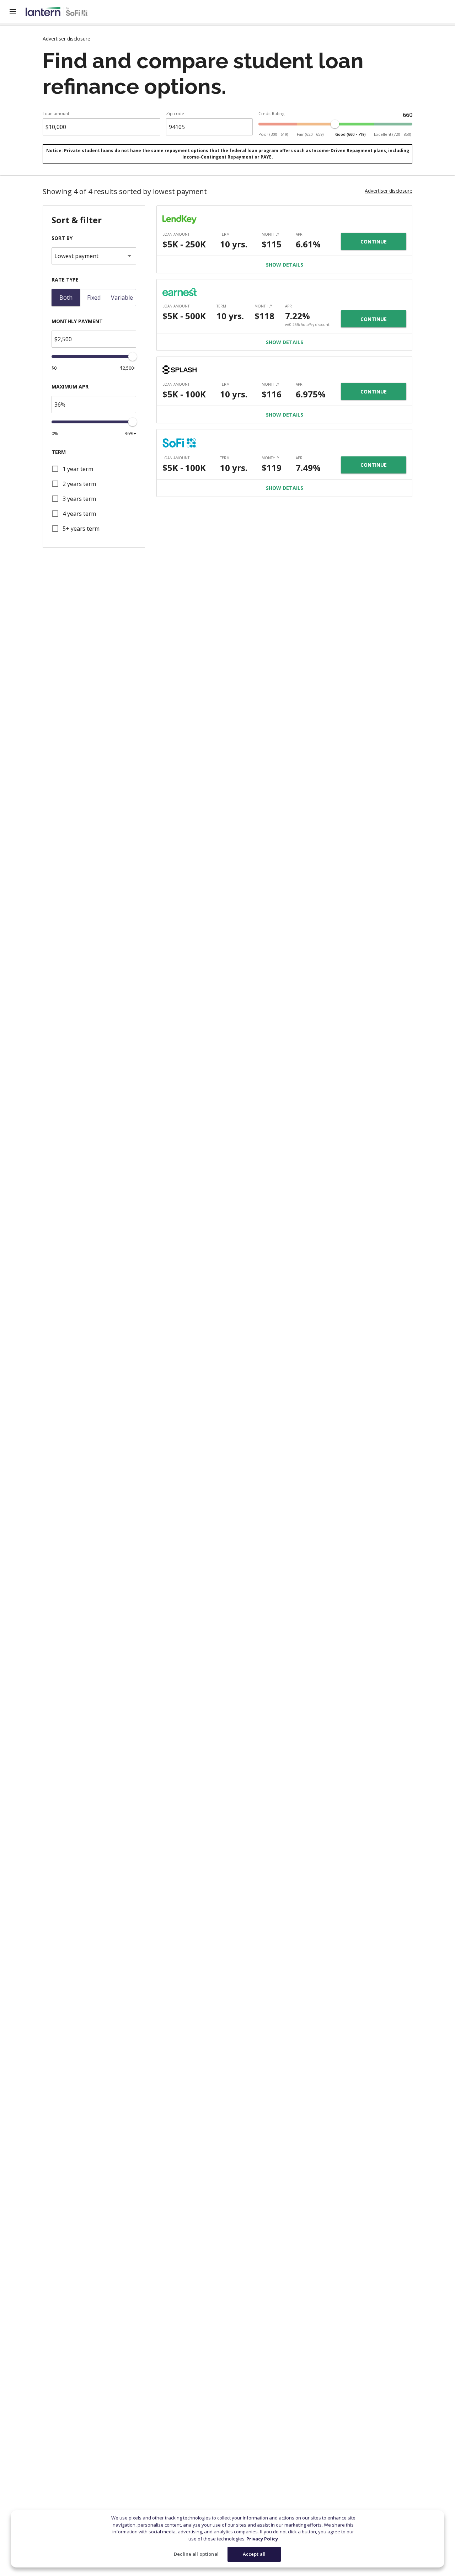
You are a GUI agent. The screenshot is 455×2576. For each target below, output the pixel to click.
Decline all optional (196, 2554)
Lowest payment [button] (76, 256)
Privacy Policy (262, 2539)
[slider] (335, 124)
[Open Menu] (17, 11)
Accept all (254, 2554)
